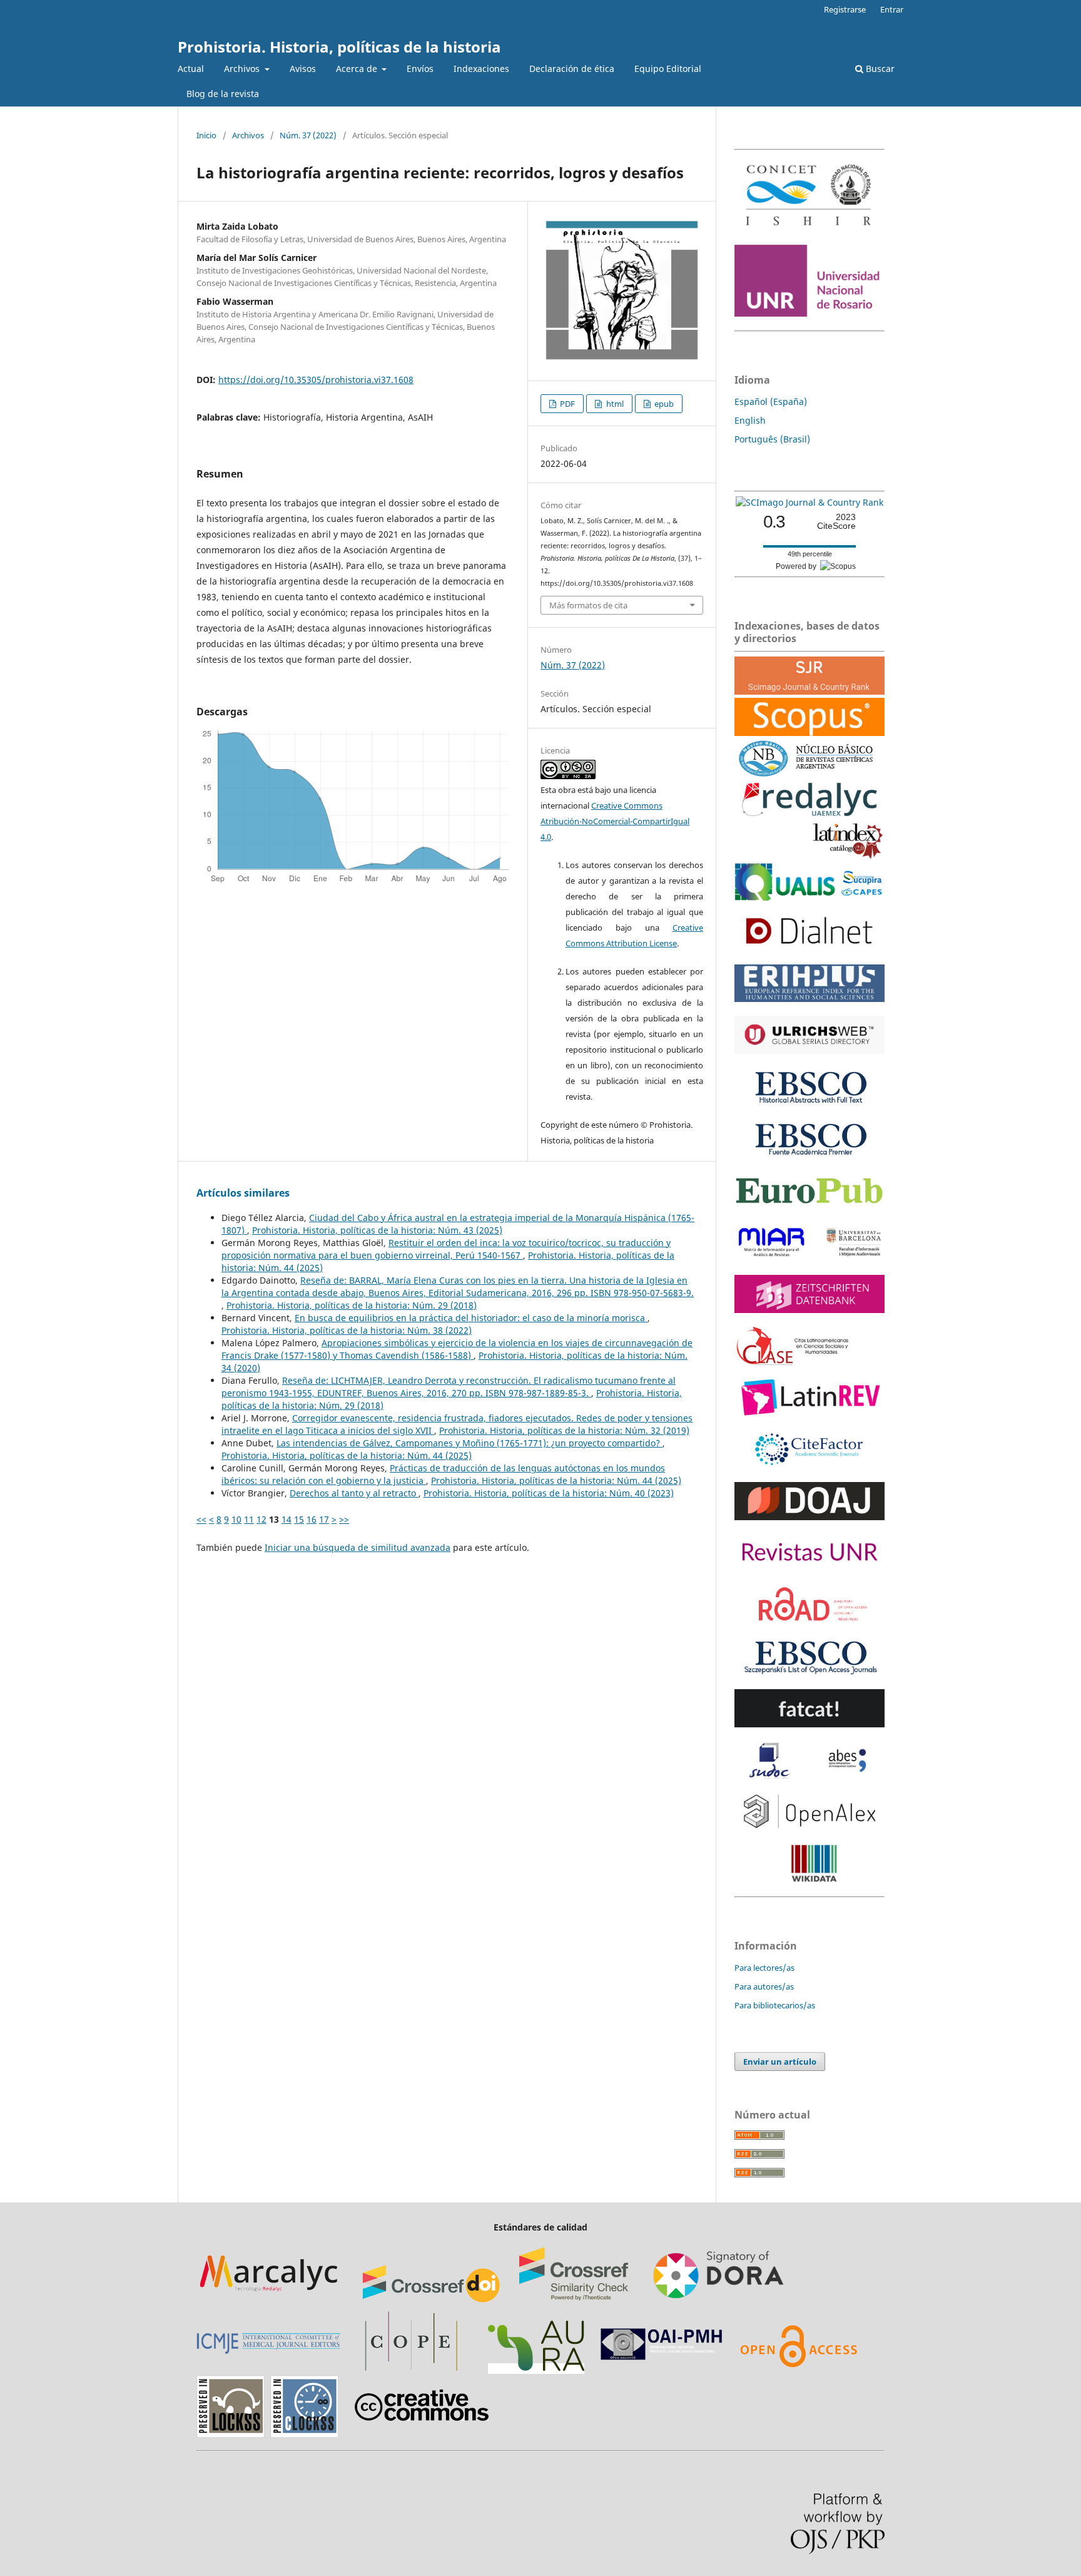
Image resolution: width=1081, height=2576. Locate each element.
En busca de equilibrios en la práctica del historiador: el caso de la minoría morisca (471, 1318)
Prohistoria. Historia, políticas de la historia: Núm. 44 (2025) (347, 1455)
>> (344, 1519)
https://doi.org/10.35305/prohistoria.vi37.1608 (316, 380)
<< (201, 1519)
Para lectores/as (764, 1968)
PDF (566, 404)
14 (287, 1519)
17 (324, 1519)
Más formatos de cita (588, 605)
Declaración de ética (572, 69)
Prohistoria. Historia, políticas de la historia (339, 47)
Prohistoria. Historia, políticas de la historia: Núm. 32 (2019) (564, 1430)
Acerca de (358, 69)
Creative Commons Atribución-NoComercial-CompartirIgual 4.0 (615, 821)
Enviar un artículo (780, 2062)
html (614, 404)
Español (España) (771, 401)
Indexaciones (481, 69)
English (750, 420)
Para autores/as (764, 1986)
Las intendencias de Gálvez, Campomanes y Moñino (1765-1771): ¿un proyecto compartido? (469, 1443)
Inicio (206, 135)
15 (299, 1519)
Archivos (243, 69)
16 (312, 1519)
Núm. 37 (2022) (308, 135)
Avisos (303, 69)
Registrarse (845, 9)
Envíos (420, 69)
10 (236, 1519)
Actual (191, 69)
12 (261, 1519)
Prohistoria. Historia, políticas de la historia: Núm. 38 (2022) (347, 1330)
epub (663, 404)
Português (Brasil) (772, 439)
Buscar (879, 69)
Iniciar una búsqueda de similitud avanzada (358, 1547)
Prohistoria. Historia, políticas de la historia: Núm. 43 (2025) (377, 1230)
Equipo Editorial (668, 69)
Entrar (892, 9)
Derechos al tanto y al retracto (354, 1493)
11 (249, 1519)
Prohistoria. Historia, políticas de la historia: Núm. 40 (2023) (549, 1493)
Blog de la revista (223, 94)
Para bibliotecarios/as (775, 2005)
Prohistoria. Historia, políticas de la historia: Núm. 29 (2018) (352, 1305)
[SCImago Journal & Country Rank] (809, 502)
